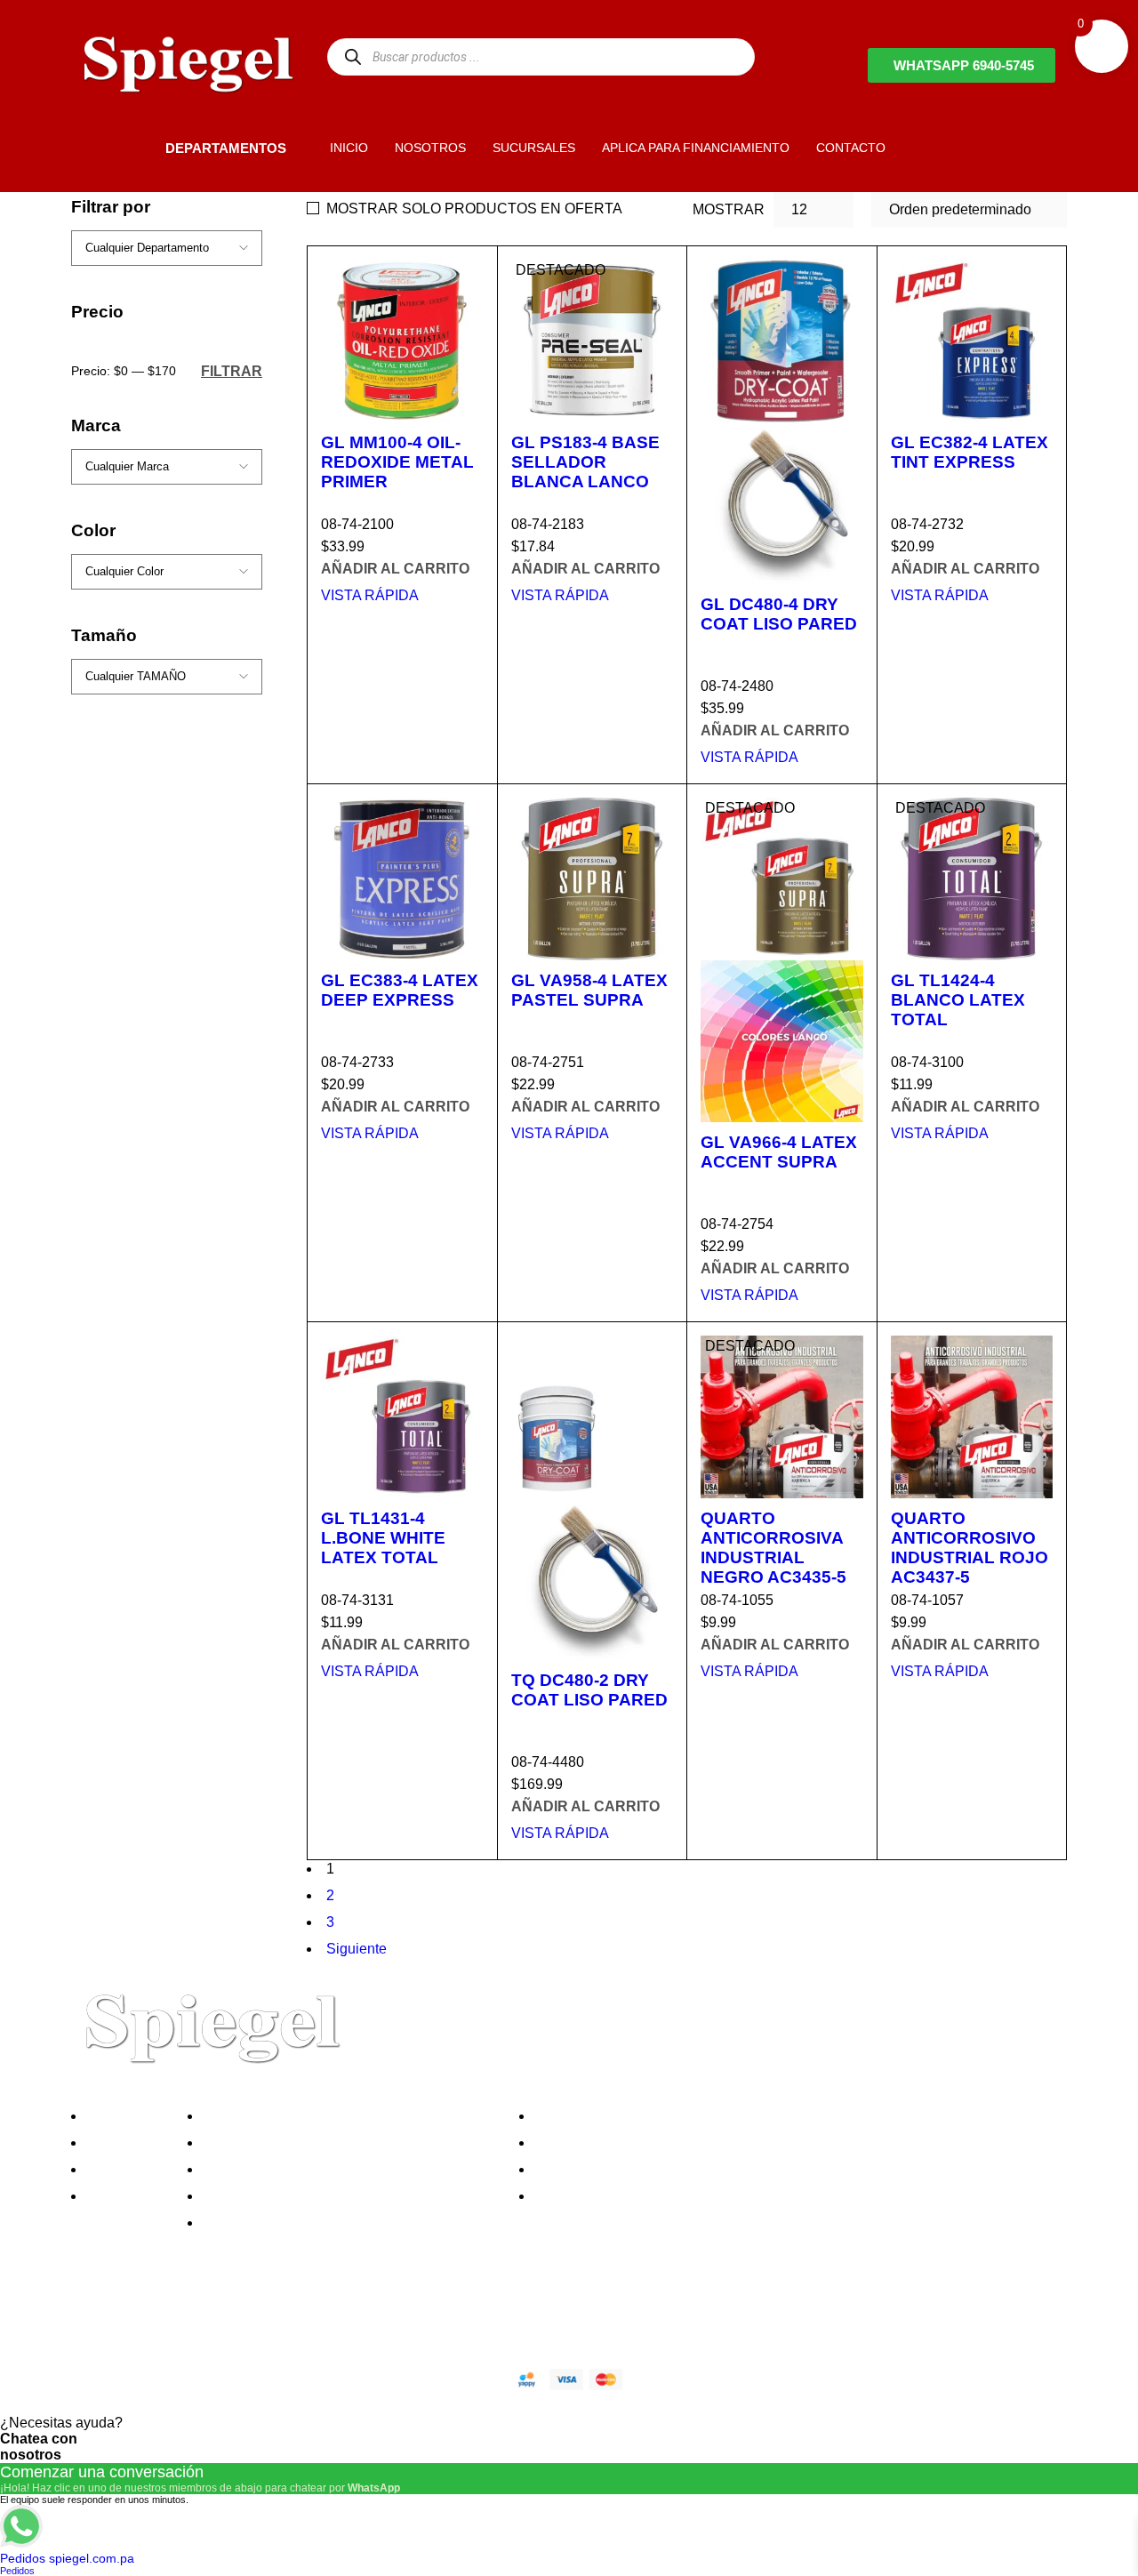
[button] (135, 148)
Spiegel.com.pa (217, 2376)
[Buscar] (353, 56)
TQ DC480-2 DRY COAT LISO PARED (589, 1690)
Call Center (243, 2223)
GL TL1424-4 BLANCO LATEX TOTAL (958, 1000)
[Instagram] (189, 2316)
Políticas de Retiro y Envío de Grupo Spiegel (348, 2169)
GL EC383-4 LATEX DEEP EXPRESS (400, 990)
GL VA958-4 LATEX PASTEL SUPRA (589, 990)
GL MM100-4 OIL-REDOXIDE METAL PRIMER (397, 462)
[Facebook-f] (93, 2316)
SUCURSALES (534, 148)
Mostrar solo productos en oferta (474, 209)
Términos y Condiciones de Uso (309, 2196)
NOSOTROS (430, 148)
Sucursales (126, 2143)
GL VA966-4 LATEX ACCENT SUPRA (779, 1152)
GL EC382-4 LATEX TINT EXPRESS (970, 452)
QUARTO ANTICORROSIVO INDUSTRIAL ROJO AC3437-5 (970, 1548)
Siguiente (357, 1949)
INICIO (349, 148)
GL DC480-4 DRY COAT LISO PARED (779, 614)
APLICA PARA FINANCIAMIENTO (696, 148)
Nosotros (119, 2116)
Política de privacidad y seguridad (314, 2116)
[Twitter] (141, 2316)
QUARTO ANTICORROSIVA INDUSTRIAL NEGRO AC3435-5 (773, 1548)
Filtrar (232, 371)
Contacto (119, 2196)
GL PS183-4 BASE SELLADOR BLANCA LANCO (585, 462)
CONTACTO (851, 148)
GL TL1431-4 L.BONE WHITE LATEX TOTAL (383, 1538)
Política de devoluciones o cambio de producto (354, 2143)
